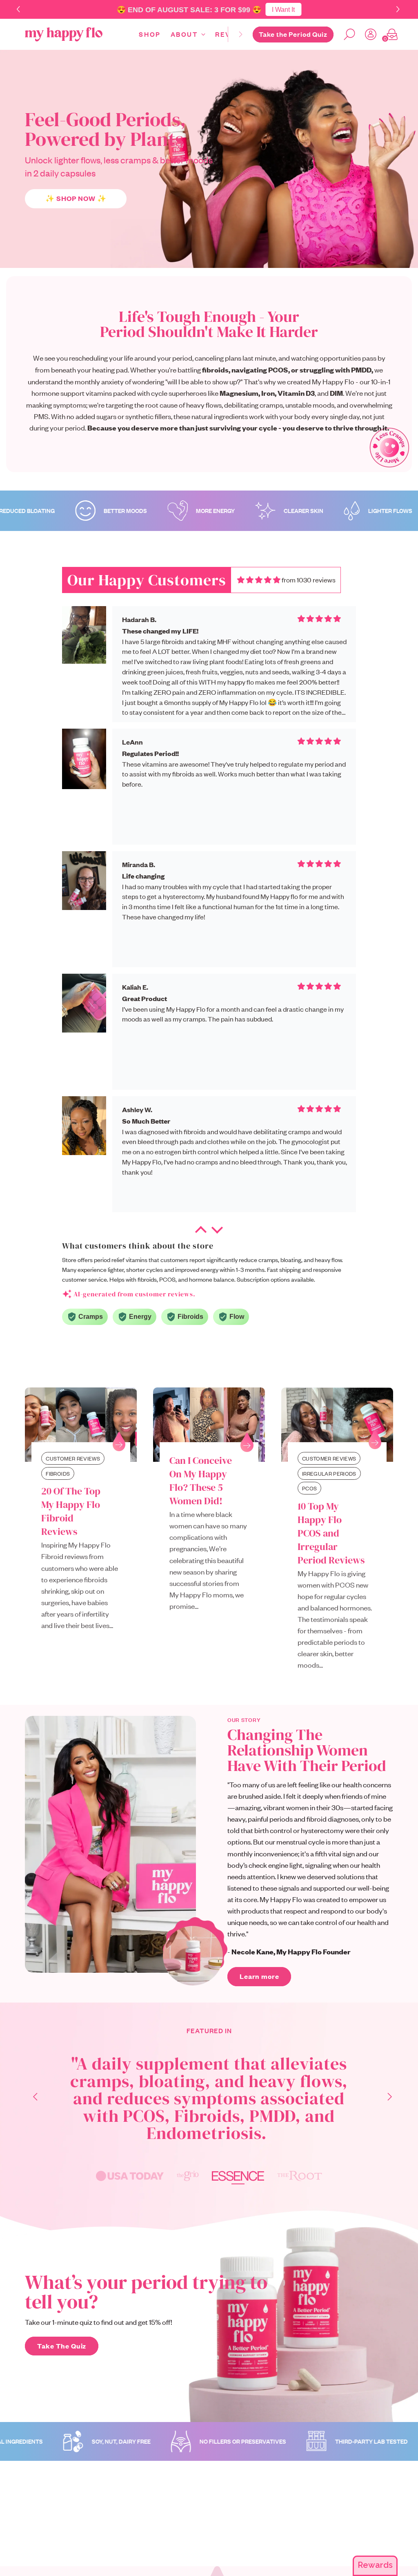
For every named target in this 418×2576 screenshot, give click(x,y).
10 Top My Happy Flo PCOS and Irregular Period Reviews (331, 1533)
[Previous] (31, 2098)
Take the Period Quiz (293, 34)
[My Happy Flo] (64, 34)
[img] (259, 580)
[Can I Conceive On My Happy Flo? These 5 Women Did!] (209, 1425)
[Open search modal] (346, 34)
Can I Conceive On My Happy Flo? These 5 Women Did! (201, 1481)
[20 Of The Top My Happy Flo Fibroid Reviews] (81, 1425)
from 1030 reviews (309, 580)
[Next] (240, 34)
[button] (399, 10)
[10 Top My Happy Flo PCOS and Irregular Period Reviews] (337, 1425)
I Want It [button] (283, 9)
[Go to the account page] (367, 34)
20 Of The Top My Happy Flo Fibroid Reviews (71, 1511)
